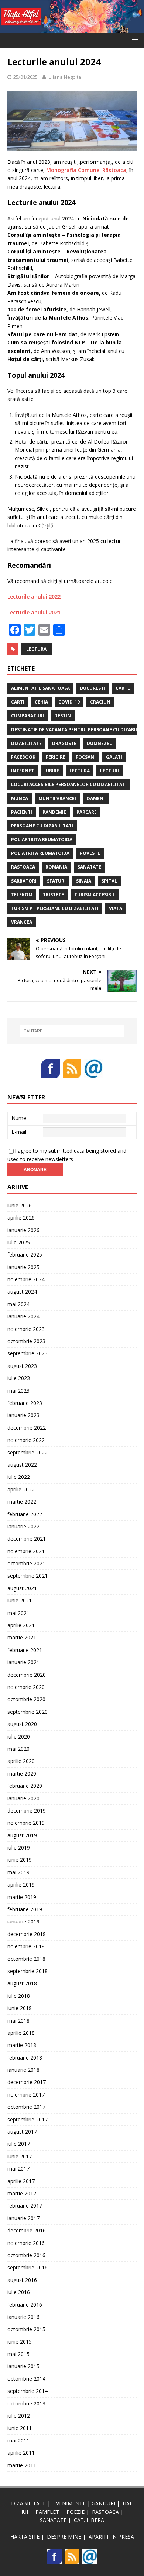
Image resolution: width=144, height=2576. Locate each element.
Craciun (100, 702)
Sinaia (84, 881)
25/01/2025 (25, 77)
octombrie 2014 (26, 2379)
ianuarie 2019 (23, 1921)
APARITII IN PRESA (111, 2537)
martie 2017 (22, 2193)
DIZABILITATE (28, 2503)
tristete (53, 895)
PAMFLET (47, 2512)
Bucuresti (93, 688)
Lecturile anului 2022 (34, 596)
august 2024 (22, 1292)
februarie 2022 (25, 1514)
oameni (96, 798)
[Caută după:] (72, 1031)
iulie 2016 (19, 2292)
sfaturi (56, 881)
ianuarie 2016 (23, 2317)
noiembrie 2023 (26, 1329)
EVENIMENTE (69, 2503)
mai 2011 (18, 2440)
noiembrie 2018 (26, 1946)
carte (123, 688)
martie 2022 (22, 1502)
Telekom (22, 895)
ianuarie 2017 (23, 2218)
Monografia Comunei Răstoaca (86, 170)
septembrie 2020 (28, 1712)
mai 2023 (18, 1391)
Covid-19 (69, 702)
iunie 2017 (20, 2156)
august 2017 (22, 2132)
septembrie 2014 (28, 2391)
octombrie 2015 (26, 2329)
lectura (36, 649)
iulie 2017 (19, 2144)
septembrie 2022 (28, 1452)
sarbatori (24, 881)
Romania (56, 867)
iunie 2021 (20, 1600)
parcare (87, 812)
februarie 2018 (25, 2058)
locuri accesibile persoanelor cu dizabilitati (69, 784)
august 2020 (22, 1724)
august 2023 (22, 1366)
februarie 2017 (25, 2206)
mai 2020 (18, 1749)
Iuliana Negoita (64, 77)
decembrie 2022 (27, 1428)
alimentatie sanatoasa (40, 688)
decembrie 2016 (27, 2230)
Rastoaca (23, 867)
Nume (19, 1118)
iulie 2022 (19, 1477)
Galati (114, 757)
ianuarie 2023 (23, 1415)
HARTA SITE (25, 2537)
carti (18, 702)
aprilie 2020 (21, 1761)
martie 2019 (22, 1897)
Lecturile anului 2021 (34, 612)
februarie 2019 (25, 1909)
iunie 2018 (20, 2008)
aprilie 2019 (21, 1884)
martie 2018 (22, 2045)
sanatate (89, 867)
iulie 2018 (19, 1996)
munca (20, 798)
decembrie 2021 (27, 1539)
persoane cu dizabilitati (42, 826)
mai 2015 (18, 2354)
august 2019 (22, 1835)
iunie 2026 (20, 1205)
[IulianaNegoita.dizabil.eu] (72, 29)
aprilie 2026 (21, 1218)
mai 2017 (18, 2169)
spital (109, 881)
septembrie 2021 (28, 1576)
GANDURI (103, 2503)
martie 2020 (22, 1773)
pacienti (22, 812)
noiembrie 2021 (26, 1551)
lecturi (109, 771)
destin (63, 716)
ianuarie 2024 (23, 1316)
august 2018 (22, 1983)
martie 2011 (22, 2465)
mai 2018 (18, 2021)
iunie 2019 (20, 1860)
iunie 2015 (20, 2342)
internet (23, 771)
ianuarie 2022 (23, 1526)
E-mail (19, 1132)
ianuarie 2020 (23, 1798)
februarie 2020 (25, 1786)
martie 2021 (22, 1637)
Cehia (41, 702)
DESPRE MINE (64, 2537)
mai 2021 (18, 1613)
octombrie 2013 (26, 2403)
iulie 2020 (19, 1737)
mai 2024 (18, 1304)
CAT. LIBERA (89, 2520)
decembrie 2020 (27, 1675)
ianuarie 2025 (23, 1267)
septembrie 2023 (28, 1353)
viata (116, 908)
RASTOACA (105, 2512)
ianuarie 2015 (23, 2366)
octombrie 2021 (26, 1563)
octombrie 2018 (26, 1959)
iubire (52, 771)
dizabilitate (26, 743)
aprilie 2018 (21, 2033)
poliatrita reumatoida (40, 853)
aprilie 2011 (21, 2453)
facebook (23, 757)
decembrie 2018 (27, 1934)
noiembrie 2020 (26, 1687)
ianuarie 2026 (23, 1230)
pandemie (54, 812)
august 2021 (22, 1588)
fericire (56, 757)
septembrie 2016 (28, 2267)
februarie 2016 (25, 2305)
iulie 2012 (19, 2416)
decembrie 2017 (27, 2082)
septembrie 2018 (28, 1971)
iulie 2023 (19, 1378)
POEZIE (76, 2512)
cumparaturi (28, 716)
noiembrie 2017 (26, 2095)
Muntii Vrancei (57, 798)
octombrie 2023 (26, 1341)
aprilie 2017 (21, 2181)
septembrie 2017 (28, 2119)
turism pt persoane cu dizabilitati (55, 908)
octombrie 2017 (26, 2107)
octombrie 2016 (26, 2255)
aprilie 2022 (21, 1489)
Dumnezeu (100, 743)
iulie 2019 (19, 1847)
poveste (90, 853)
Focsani (86, 757)
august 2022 (22, 1465)
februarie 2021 (25, 1650)
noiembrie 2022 (26, 1440)
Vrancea (22, 922)
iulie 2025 (19, 1242)
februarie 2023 (25, 1403)
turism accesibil (95, 895)
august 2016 (22, 2280)
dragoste (64, 743)
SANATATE (53, 2520)
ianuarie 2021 (23, 1662)
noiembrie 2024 (26, 1279)
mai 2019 (18, 1872)
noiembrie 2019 (26, 1823)
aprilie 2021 (21, 1625)
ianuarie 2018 (23, 2070)
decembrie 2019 (27, 1810)
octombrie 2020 (26, 1699)
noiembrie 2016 (26, 2243)
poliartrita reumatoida (42, 839)
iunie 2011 (20, 2428)
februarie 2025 (25, 1255)
